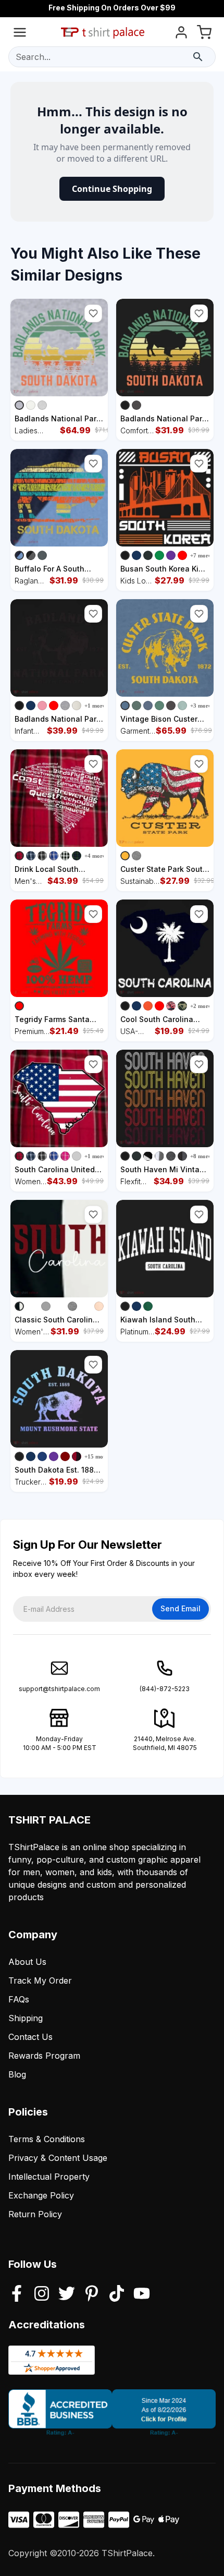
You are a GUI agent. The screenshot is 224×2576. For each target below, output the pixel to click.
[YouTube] (142, 2294)
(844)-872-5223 (165, 1689)
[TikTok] (117, 2294)
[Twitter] (67, 2294)
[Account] (181, 34)
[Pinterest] (92, 2294)
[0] (204, 34)
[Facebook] (17, 2294)
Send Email (181, 1608)
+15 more (96, 1456)
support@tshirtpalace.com (59, 1689)
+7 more (201, 555)
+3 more (201, 706)
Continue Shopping (112, 189)
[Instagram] (42, 2294)
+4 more (95, 856)
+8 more (201, 1156)
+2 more (201, 1006)
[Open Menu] (20, 34)
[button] (93, 313)
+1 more (95, 706)
